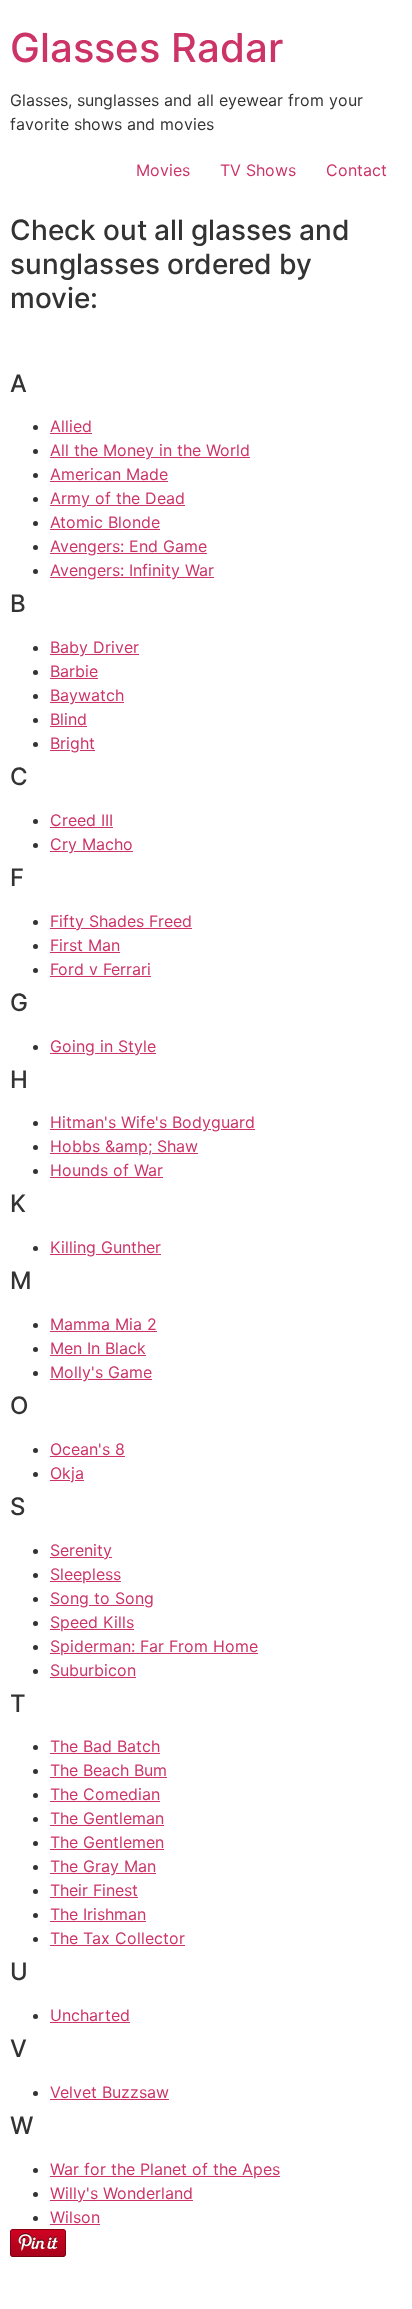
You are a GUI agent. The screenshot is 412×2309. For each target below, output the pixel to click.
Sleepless (85, 1574)
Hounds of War (106, 1170)
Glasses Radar (146, 47)
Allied (71, 426)
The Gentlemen (107, 1842)
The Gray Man (103, 1866)
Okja (67, 1473)
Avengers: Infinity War (132, 570)
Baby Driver (94, 647)
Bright (72, 743)
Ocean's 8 (87, 1449)
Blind (68, 719)
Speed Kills (92, 1622)
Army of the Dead (117, 498)
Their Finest (94, 1890)
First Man (85, 945)
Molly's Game (101, 1372)
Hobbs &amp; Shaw (124, 1146)
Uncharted (90, 2015)
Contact (356, 170)
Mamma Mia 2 (103, 1324)
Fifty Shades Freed (121, 921)
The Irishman (98, 1914)
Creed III (81, 820)
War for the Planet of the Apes (165, 2169)
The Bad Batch (105, 1746)
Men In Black (98, 1348)
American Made (109, 474)
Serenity (81, 1550)
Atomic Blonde (105, 522)
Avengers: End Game (128, 546)
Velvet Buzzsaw (109, 2092)
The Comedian (105, 1794)
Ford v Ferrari (100, 969)
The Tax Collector (117, 1938)
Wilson (75, 2217)
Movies (163, 170)
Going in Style (103, 1046)
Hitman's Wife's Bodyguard (152, 1122)
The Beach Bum (108, 1770)
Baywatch (87, 695)
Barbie (74, 671)
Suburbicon (93, 1670)
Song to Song (102, 1598)
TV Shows (258, 170)
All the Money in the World (150, 450)
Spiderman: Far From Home (154, 1646)
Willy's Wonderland (121, 2193)
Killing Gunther (105, 1247)
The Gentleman (107, 1818)
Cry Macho (91, 844)
